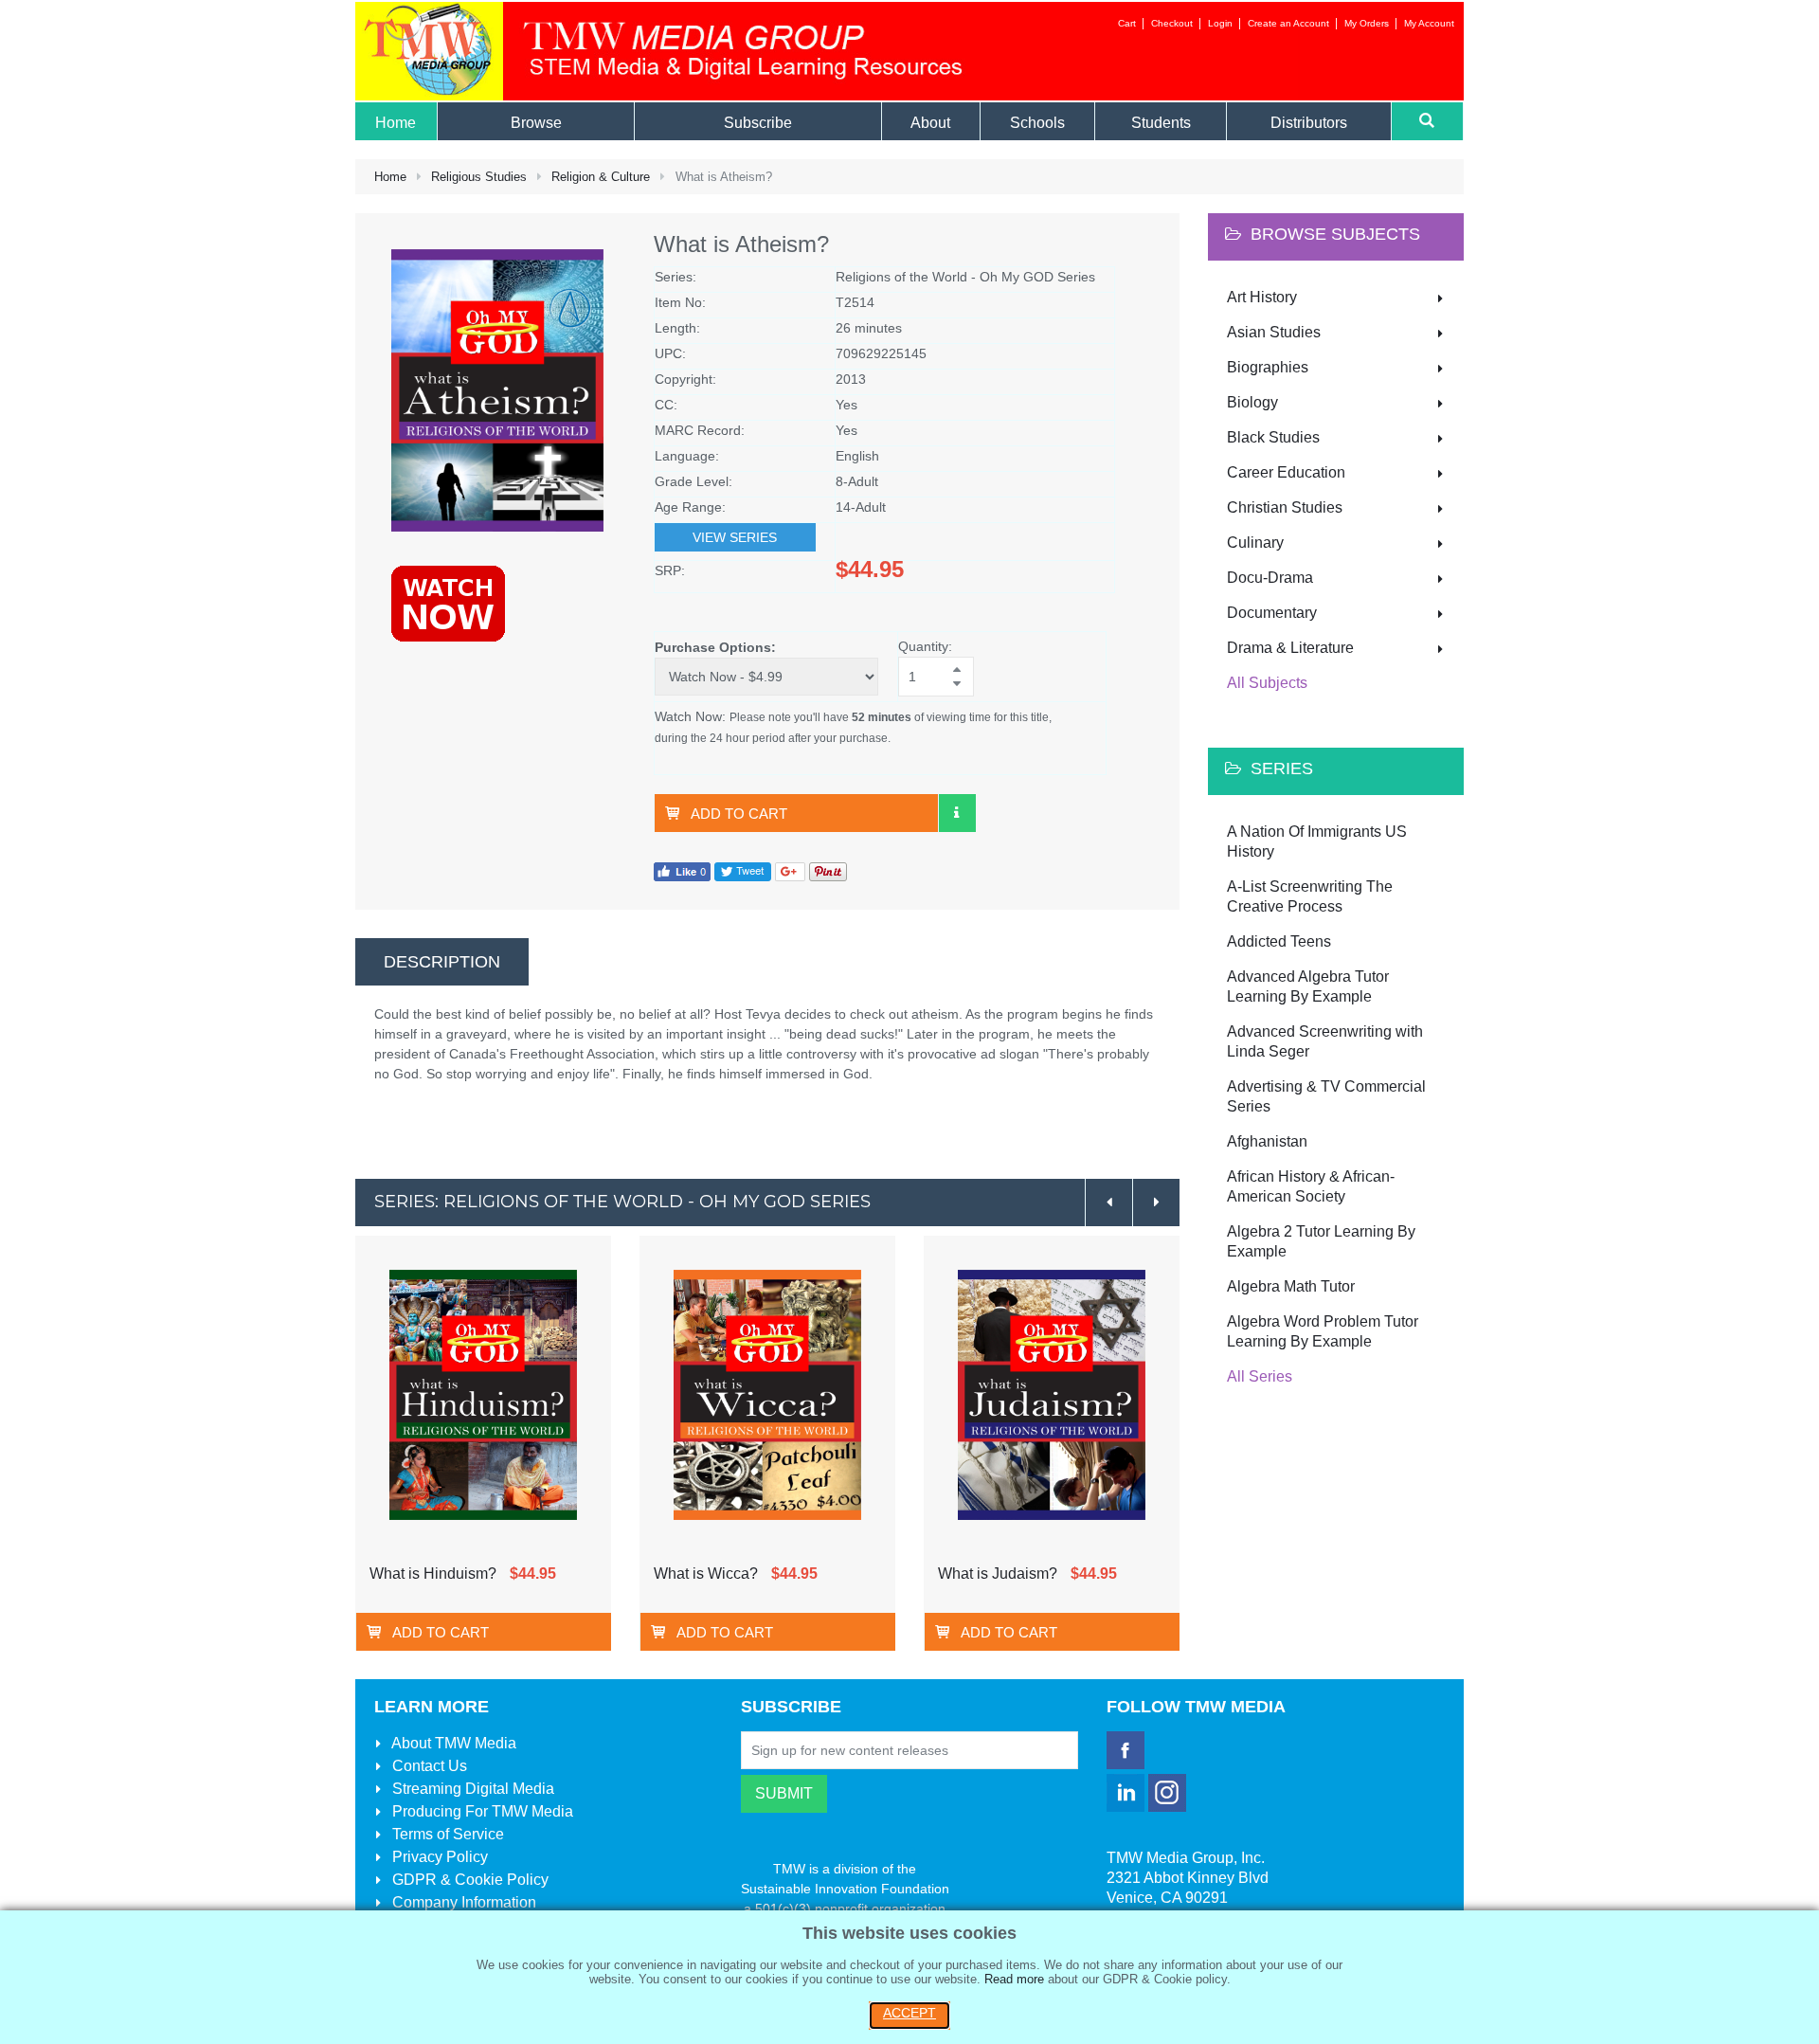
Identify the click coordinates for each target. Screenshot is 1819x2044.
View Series (735, 537)
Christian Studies (1285, 507)
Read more (1014, 1979)
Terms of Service (446, 1834)
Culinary (1255, 543)
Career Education (1286, 472)
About (452, 1743)
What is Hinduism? (433, 1574)
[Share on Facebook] (682, 870)
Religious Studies (479, 177)
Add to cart (739, 814)
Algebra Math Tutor (1291, 1286)
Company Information (462, 1902)
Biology (1252, 402)
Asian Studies (1274, 332)
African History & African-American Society (1311, 1186)
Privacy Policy (438, 1857)
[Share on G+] (790, 870)
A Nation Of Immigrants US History (1317, 841)
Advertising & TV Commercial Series (1326, 1096)
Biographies (1268, 367)
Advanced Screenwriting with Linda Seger (1325, 1041)
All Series (1260, 1376)
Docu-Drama (1270, 578)
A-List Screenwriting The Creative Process (1310, 896)
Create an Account (1288, 23)
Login (1220, 23)
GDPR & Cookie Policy (468, 1880)
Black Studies (1273, 437)
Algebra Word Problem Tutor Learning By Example (1323, 1331)
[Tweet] (743, 870)
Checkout (1172, 23)
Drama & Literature (1290, 648)
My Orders (1367, 23)
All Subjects (1267, 683)
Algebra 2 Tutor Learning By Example (1321, 1241)
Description (442, 962)
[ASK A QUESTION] (957, 813)
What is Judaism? (998, 1574)
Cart (1127, 23)
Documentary (1272, 613)
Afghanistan (1267, 1141)
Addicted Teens (1279, 941)
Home (390, 177)
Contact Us (428, 1766)
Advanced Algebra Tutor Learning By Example (1308, 986)
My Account (1429, 23)
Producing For (481, 1811)
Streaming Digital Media (471, 1789)
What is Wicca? (706, 1574)
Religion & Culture (601, 177)
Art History (1262, 297)
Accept (909, 2013)
